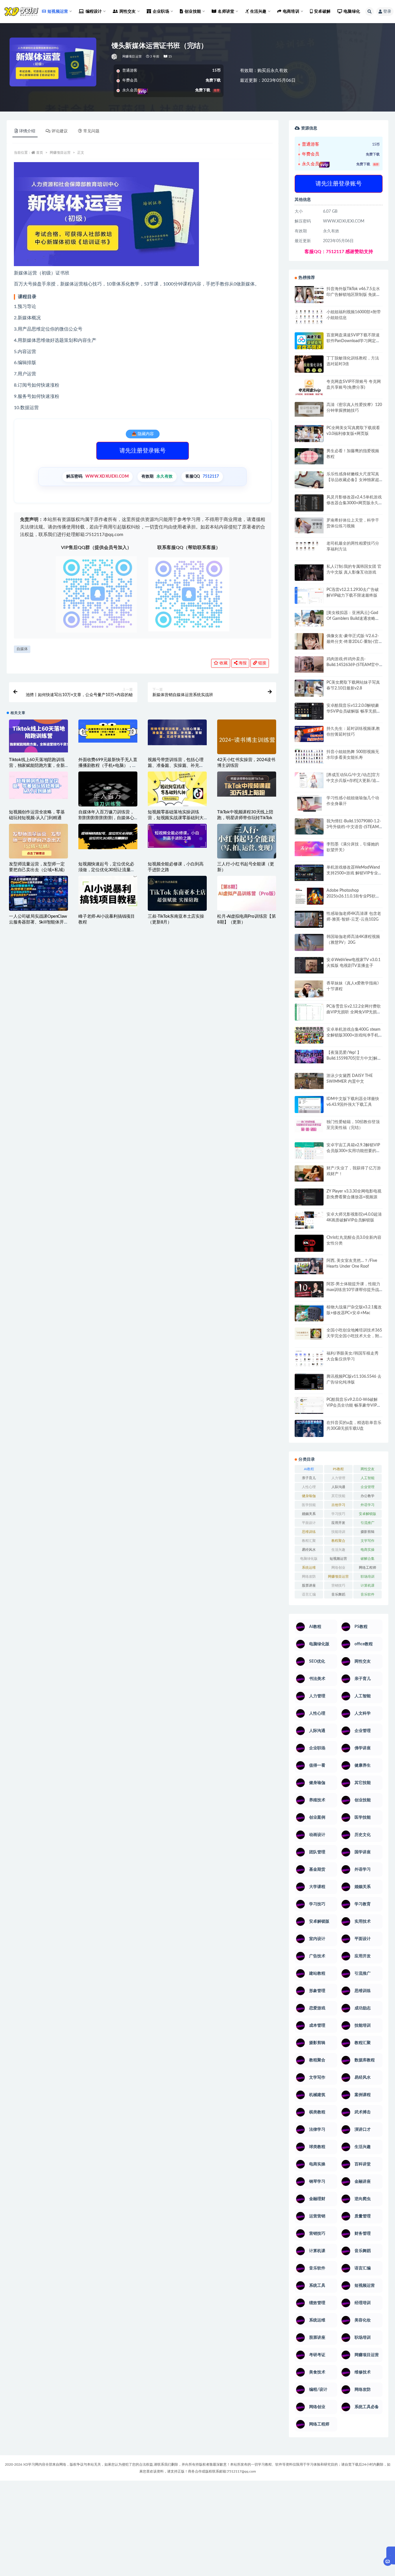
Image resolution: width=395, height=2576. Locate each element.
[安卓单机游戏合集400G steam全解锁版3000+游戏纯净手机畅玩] (309, 1037)
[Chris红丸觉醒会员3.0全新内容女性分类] (309, 1247)
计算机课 (368, 1585)
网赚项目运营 (132, 56)
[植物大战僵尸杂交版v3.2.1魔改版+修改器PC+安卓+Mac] (309, 1315)
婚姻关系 (309, 1514)
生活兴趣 (338, 1550)
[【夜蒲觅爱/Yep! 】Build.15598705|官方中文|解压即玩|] (309, 1057)
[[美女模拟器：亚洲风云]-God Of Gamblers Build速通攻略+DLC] (309, 618)
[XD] (115, 57)
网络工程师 (368, 1568)
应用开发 (338, 1523)
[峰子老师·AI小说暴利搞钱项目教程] (108, 893)
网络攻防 (309, 1577)
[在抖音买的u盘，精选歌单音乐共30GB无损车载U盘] (309, 1434)
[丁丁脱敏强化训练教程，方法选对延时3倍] (309, 366)
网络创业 (338, 1568)
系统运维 (309, 1568)
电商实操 (368, 1550)
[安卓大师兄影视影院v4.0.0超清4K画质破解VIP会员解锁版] (309, 1222)
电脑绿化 (352, 12)
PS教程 (338, 1469)
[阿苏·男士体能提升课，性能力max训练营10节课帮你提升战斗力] (309, 1289)
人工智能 (368, 1478)
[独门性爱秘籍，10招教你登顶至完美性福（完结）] (309, 1126)
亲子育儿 (309, 1478)
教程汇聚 (309, 1541)
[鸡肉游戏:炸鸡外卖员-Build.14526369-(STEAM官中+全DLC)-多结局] (309, 664)
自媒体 (22, 649)
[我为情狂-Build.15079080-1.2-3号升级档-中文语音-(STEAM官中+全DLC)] (309, 826)
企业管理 (368, 1487)
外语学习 (368, 1505)
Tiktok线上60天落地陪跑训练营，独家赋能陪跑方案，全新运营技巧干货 (37, 766)
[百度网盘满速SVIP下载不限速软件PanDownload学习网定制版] (309, 342)
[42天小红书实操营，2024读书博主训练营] (247, 740)
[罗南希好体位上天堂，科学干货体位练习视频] (309, 525)
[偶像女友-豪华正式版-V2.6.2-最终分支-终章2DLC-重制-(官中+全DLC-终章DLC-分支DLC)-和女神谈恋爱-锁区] (309, 641)
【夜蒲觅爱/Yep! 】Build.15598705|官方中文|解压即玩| (354, 1058)
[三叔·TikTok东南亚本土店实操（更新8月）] (177, 893)
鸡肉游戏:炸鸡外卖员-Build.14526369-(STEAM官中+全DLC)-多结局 (353, 665)
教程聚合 (338, 1541)
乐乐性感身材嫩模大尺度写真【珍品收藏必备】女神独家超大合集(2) (353, 480)
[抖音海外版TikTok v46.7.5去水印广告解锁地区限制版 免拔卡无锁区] (309, 297)
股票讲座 (309, 1585)
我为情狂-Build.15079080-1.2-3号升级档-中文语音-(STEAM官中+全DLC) (354, 827)
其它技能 (338, 1496)
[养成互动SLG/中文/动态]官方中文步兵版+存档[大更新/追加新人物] (353, 781)
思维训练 (309, 1532)
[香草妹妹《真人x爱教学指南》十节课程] (309, 990)
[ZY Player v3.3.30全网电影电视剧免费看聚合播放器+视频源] (309, 1198)
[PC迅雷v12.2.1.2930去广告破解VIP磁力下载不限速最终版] (309, 596)
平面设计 (309, 1523)
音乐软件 (368, 1594)
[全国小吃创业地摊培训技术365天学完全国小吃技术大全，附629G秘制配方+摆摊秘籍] (309, 1334)
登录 (387, 12)
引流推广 (368, 1523)
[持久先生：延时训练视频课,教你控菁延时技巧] (309, 734)
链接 (262, 663)
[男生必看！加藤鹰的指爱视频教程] (309, 456)
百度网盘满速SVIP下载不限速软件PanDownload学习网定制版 (353, 341)
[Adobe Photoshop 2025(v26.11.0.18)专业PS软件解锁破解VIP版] (309, 897)
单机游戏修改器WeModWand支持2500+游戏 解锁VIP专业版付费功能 (354, 873)
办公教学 (368, 1496)
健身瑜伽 (309, 1496)
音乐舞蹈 (338, 1594)
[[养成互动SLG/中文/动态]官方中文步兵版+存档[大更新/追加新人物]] (309, 780)
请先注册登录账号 (143, 451)
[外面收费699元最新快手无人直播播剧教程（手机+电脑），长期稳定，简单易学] (108, 731)
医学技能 (309, 1505)
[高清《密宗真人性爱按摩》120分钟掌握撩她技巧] (309, 409)
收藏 (223, 663)
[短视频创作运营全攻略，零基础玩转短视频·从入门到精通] (38, 785)
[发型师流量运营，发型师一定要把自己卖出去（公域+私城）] (38, 843)
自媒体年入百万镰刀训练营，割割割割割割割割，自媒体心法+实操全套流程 (106, 818)
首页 (40, 153)
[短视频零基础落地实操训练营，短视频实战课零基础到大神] (177, 789)
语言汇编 (309, 1594)
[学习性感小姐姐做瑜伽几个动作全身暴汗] (309, 804)
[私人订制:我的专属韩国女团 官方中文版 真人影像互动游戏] (309, 572)
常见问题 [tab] (91, 131)
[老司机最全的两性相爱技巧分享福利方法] (309, 546)
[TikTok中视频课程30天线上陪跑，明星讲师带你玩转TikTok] (247, 784)
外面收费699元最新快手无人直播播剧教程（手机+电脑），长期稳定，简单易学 (108, 766)
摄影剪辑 (368, 1532)
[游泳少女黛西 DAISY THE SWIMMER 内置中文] (309, 1081)
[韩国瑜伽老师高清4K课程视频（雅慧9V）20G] (309, 944)
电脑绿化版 (309, 1559)
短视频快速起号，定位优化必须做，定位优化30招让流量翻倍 (107, 870)
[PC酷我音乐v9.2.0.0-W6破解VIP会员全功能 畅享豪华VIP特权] (309, 1406)
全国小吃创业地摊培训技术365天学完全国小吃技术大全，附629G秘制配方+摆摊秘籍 (354, 1336)
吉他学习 (338, 1505)
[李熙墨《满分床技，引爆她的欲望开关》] (309, 849)
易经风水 (309, 1550)
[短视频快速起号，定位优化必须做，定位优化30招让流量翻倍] (108, 837)
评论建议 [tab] (60, 131)
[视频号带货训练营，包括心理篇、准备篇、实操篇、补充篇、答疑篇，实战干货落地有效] (177, 732)
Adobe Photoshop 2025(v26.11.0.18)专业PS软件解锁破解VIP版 (353, 896)
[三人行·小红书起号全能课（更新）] (247, 841)
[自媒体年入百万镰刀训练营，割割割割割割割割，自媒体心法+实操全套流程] (108, 801)
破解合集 (368, 1559)
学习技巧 (338, 1514)
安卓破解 (322, 12)
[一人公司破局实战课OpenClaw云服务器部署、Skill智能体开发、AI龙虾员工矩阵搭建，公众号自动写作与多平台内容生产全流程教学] (38, 893)
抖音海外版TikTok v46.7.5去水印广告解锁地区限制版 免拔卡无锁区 (353, 295)
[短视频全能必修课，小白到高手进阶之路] (177, 836)
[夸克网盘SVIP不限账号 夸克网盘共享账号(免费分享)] (309, 390)
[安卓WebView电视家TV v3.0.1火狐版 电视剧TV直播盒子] (309, 965)
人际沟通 (338, 1487)
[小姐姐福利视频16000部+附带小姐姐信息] (309, 317)
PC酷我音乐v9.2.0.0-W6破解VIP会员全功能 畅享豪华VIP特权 (354, 1405)
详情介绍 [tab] (27, 131)
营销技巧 (338, 1585)
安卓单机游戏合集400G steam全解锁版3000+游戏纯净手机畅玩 (354, 1035)
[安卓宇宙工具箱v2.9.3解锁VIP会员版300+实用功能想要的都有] (309, 1153)
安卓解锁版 (368, 1514)
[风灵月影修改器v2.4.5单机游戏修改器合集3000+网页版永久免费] (309, 504)
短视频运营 (338, 1559)
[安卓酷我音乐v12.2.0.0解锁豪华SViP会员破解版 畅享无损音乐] (309, 718)
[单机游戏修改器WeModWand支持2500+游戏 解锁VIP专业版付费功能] (309, 873)
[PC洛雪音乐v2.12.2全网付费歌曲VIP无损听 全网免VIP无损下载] (309, 1013)
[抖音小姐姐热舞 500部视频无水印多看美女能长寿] (309, 756)
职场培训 (368, 1577)
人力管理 (338, 1478)
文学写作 (368, 1541)
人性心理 (309, 1487)
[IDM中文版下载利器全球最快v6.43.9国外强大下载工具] (309, 1106)
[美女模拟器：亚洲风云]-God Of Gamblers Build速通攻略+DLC (352, 619)
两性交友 (368, 1469)
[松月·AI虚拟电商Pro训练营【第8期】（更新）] (247, 893)
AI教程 (309, 1469)
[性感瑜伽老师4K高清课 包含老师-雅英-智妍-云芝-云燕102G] (309, 919)
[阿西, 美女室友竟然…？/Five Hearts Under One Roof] (309, 1266)
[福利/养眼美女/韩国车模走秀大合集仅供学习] (309, 1358)
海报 (242, 663)
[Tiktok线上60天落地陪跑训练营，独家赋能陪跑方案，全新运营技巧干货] (38, 736)
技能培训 (338, 1532)
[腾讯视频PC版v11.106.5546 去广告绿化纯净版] (309, 1382)
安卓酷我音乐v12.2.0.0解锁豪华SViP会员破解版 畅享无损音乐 (354, 711)
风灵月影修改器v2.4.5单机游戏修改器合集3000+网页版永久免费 (354, 503)
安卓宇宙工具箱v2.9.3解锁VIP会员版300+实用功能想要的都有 (353, 1151)
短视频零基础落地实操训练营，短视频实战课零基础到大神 (176, 818)
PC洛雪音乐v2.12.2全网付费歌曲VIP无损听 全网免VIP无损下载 (354, 1012)
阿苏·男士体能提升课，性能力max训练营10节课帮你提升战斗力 (353, 1290)
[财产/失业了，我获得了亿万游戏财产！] (309, 1173)
